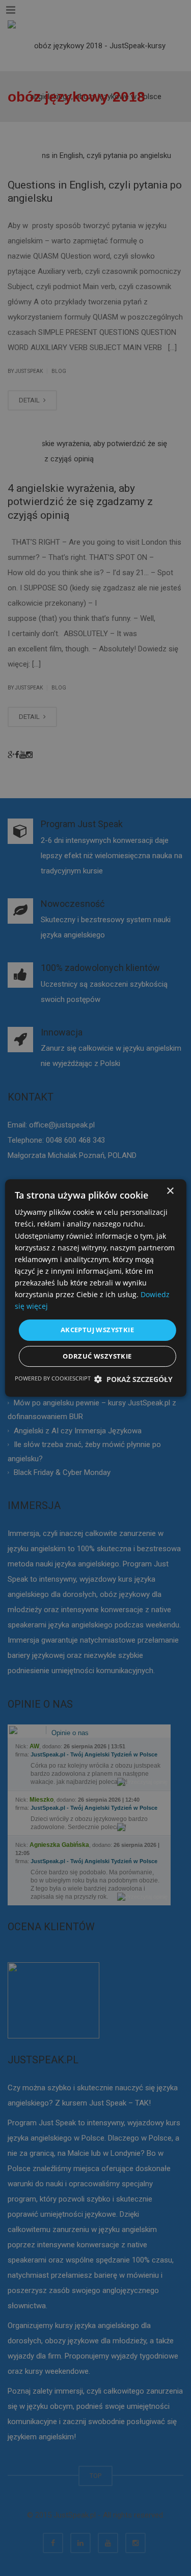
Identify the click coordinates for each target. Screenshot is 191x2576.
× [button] (170, 1191)
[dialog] (95, 1288)
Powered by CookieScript (53, 1378)
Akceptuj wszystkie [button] (97, 1330)
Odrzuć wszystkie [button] (97, 1356)
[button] (133, 1379)
